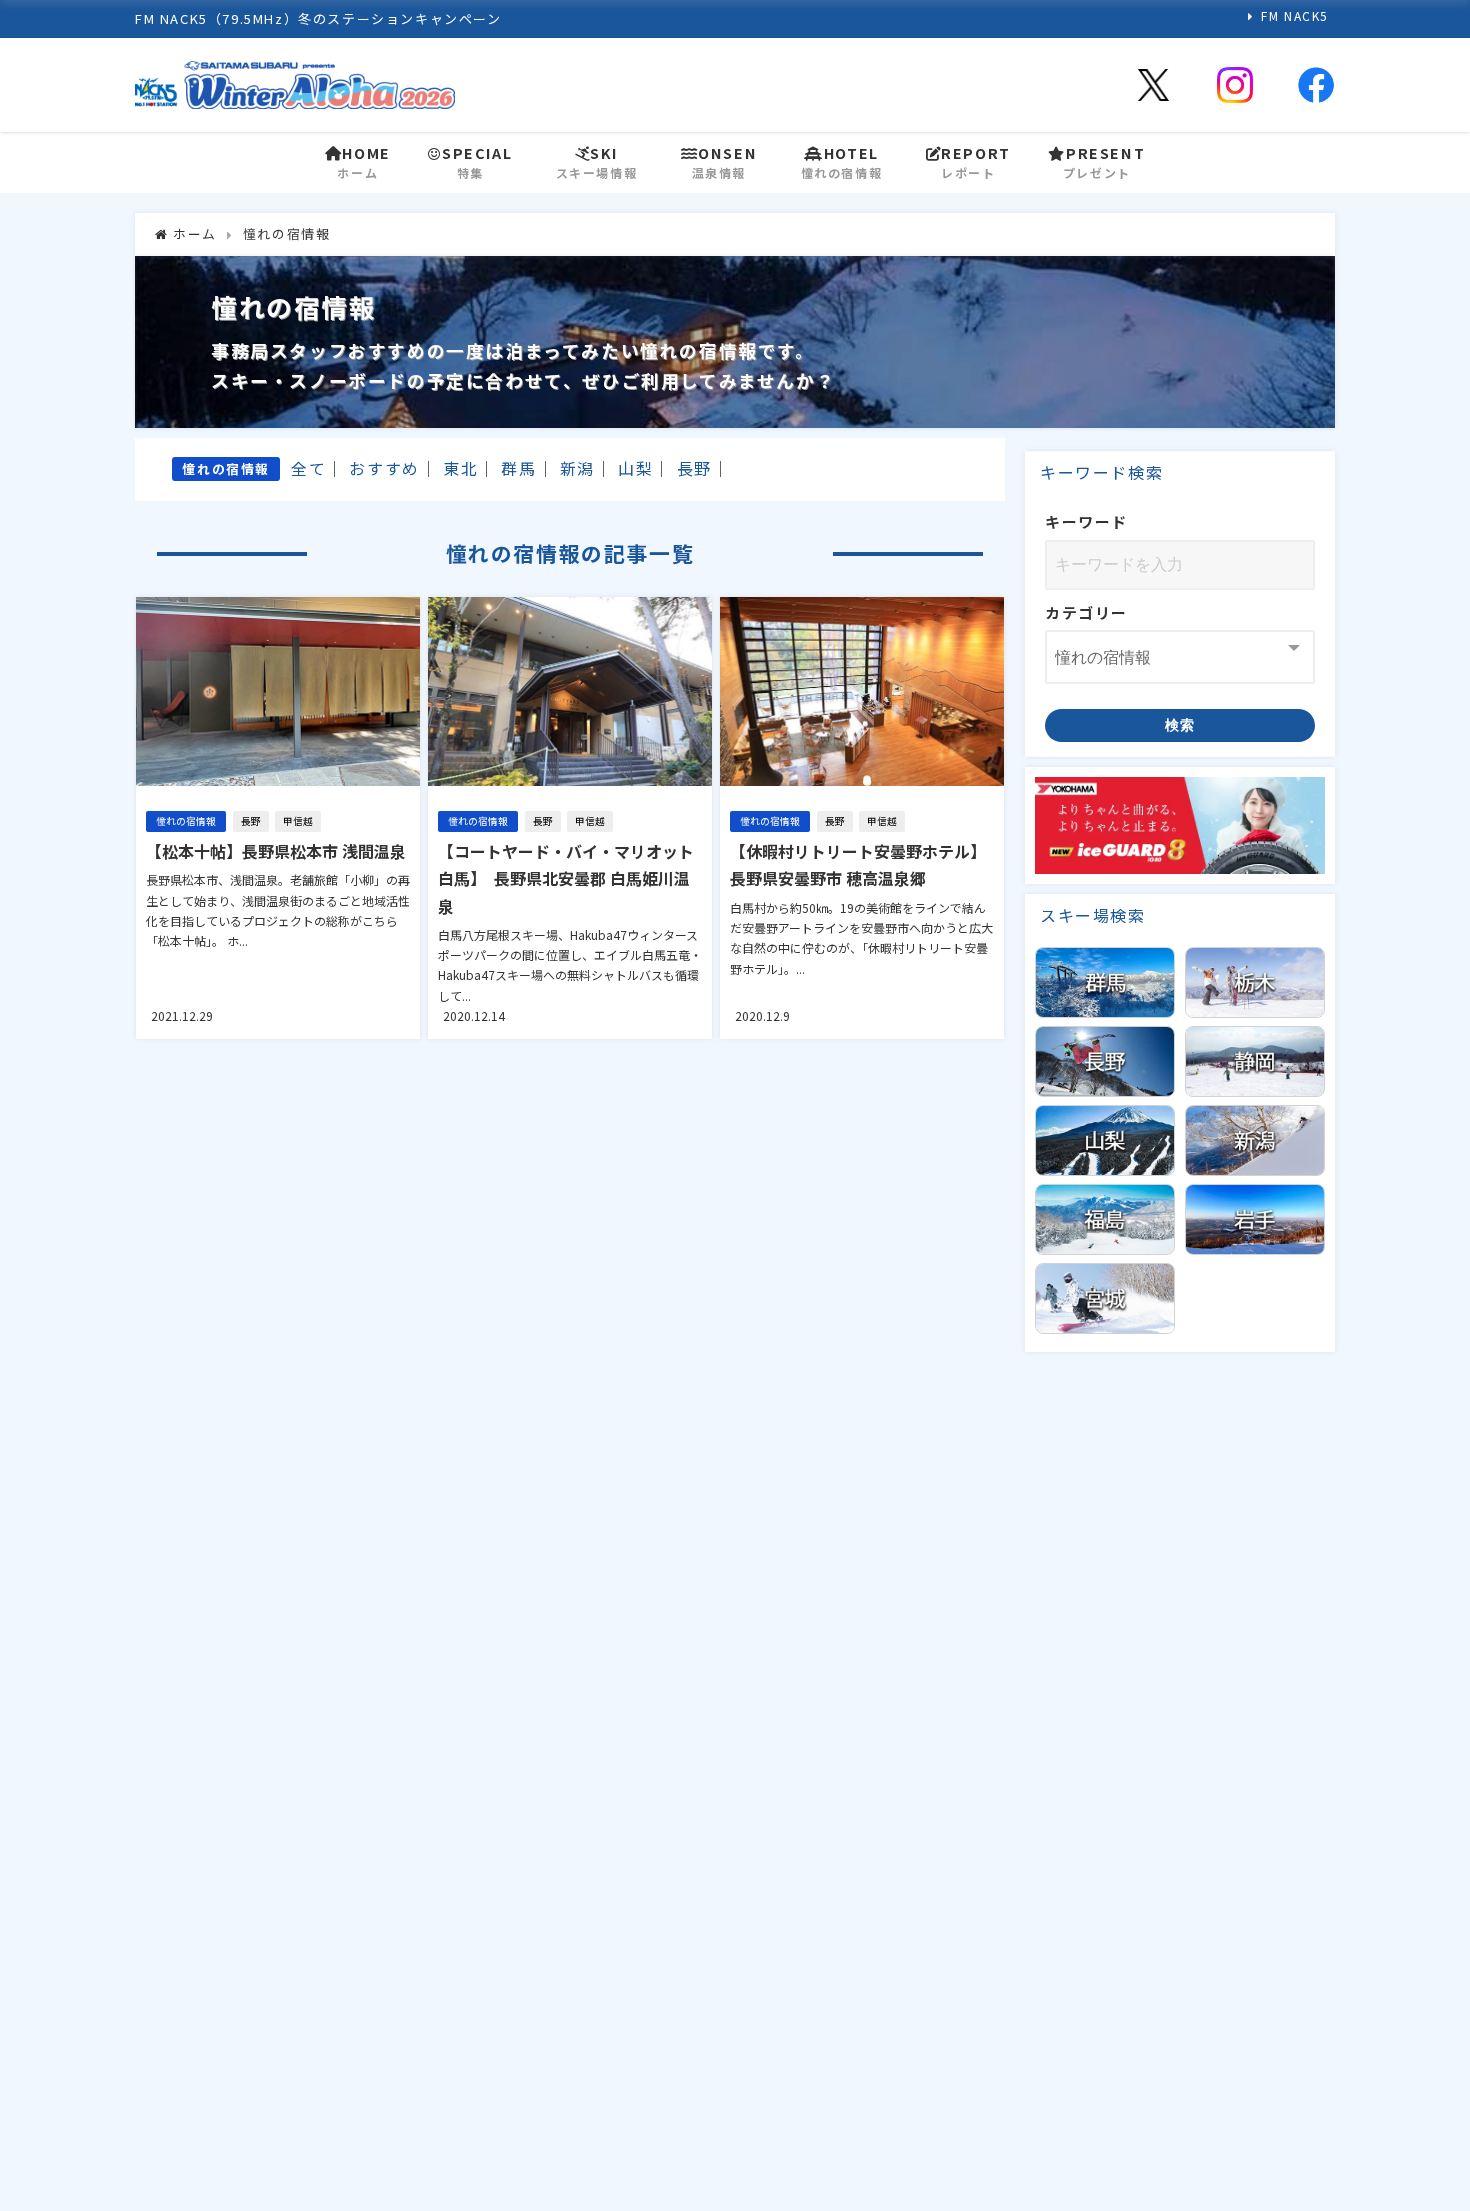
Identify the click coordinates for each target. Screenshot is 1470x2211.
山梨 (635, 468)
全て (308, 468)
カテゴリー (1086, 612)
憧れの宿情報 (186, 821)
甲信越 (298, 821)
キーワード (1086, 521)
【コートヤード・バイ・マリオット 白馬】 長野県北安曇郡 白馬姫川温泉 (566, 878)
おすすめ (384, 468)
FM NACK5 (1295, 15)
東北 (460, 468)
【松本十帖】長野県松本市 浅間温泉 (276, 851)
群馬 (518, 468)
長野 (694, 468)
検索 (1180, 725)
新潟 (577, 468)
